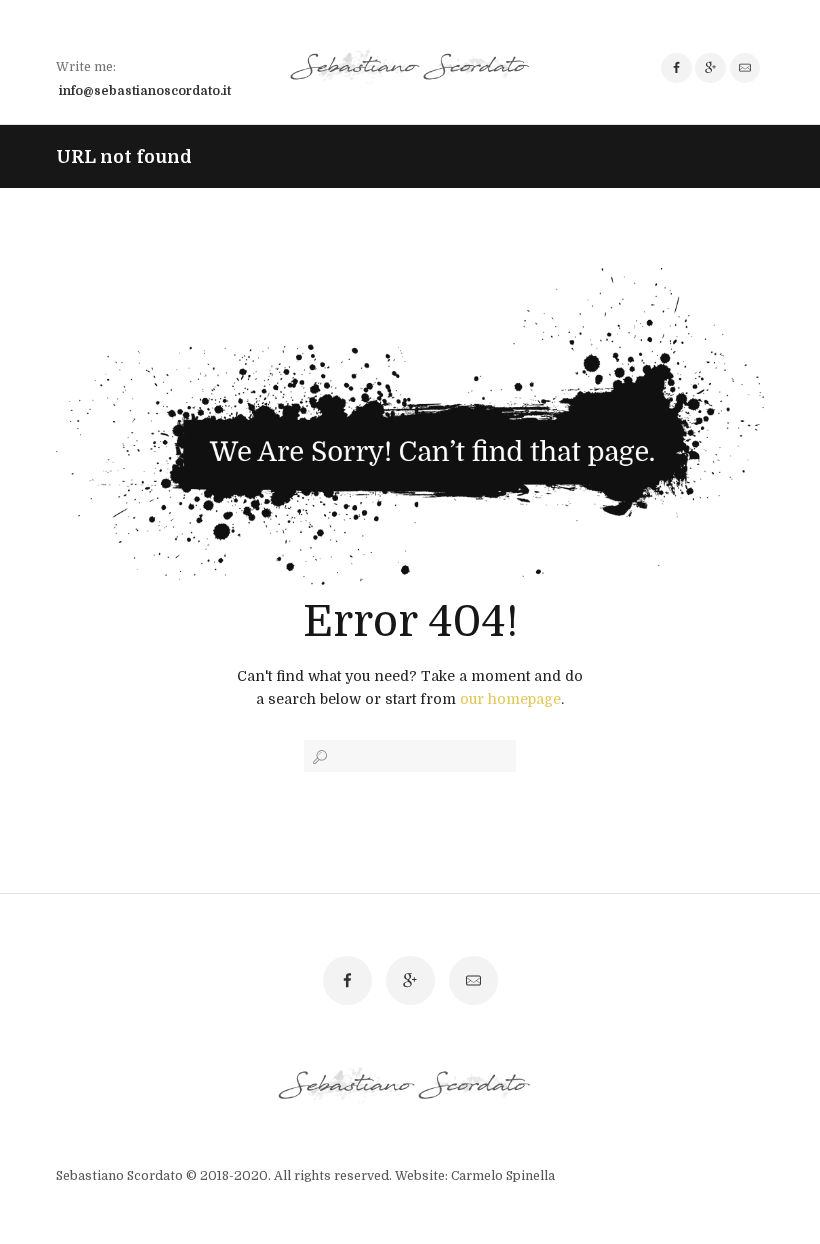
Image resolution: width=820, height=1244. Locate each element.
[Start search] (318, 757)
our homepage (510, 699)
